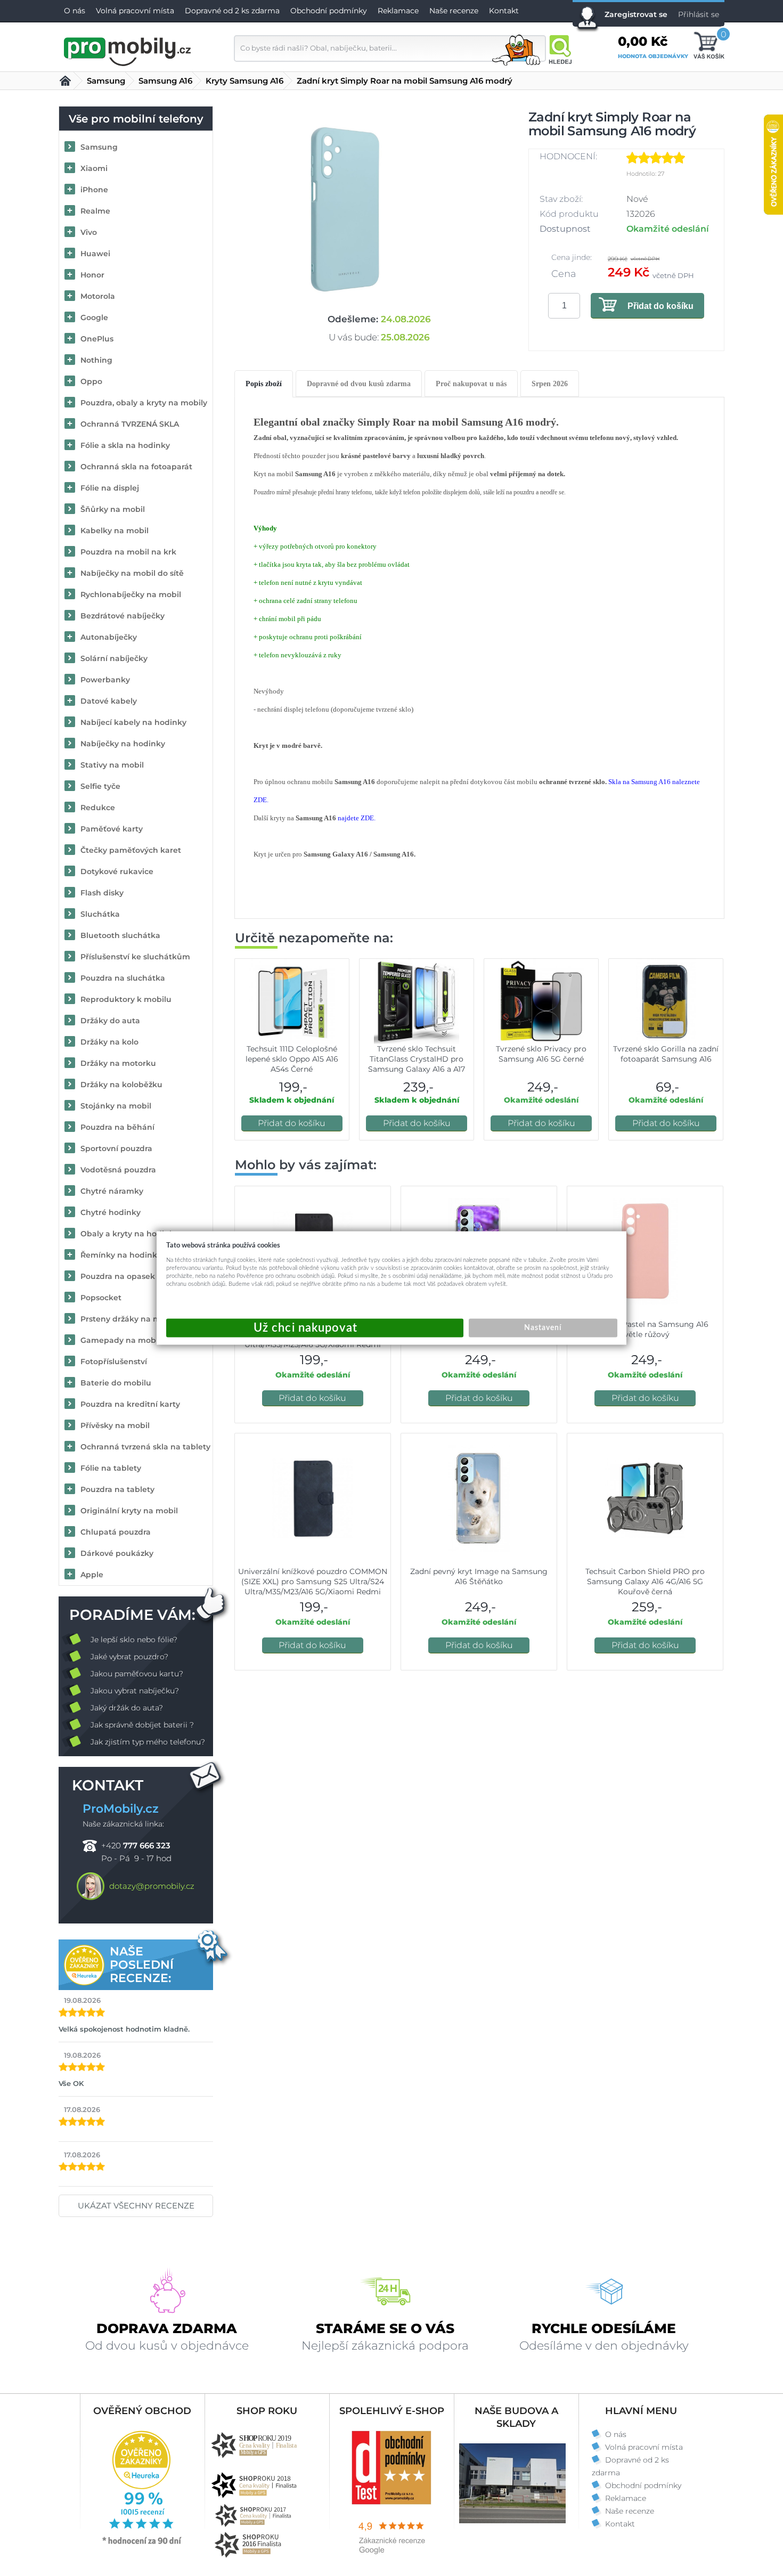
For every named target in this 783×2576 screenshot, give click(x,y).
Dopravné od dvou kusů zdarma (359, 384)
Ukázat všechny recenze (136, 2206)
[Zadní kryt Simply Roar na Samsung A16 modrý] (345, 209)
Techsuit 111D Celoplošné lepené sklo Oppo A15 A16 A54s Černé (292, 1059)
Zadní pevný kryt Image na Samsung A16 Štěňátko (479, 1576)
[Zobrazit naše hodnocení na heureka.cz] (142, 2544)
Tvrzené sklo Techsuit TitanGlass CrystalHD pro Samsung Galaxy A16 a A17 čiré (417, 1064)
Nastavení (543, 1328)
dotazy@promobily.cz (152, 1886)
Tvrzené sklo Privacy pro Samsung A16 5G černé (541, 1054)
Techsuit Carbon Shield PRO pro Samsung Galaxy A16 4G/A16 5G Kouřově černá (645, 1582)
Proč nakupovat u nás (471, 384)
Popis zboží (264, 384)
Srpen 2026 (550, 384)
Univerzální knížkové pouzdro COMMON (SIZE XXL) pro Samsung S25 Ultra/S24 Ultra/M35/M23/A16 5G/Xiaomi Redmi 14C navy (313, 1587)
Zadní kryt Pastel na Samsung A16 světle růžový (645, 1329)
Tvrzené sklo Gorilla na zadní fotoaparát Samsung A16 (666, 1054)
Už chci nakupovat (315, 1328)
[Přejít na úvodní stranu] (128, 50)
